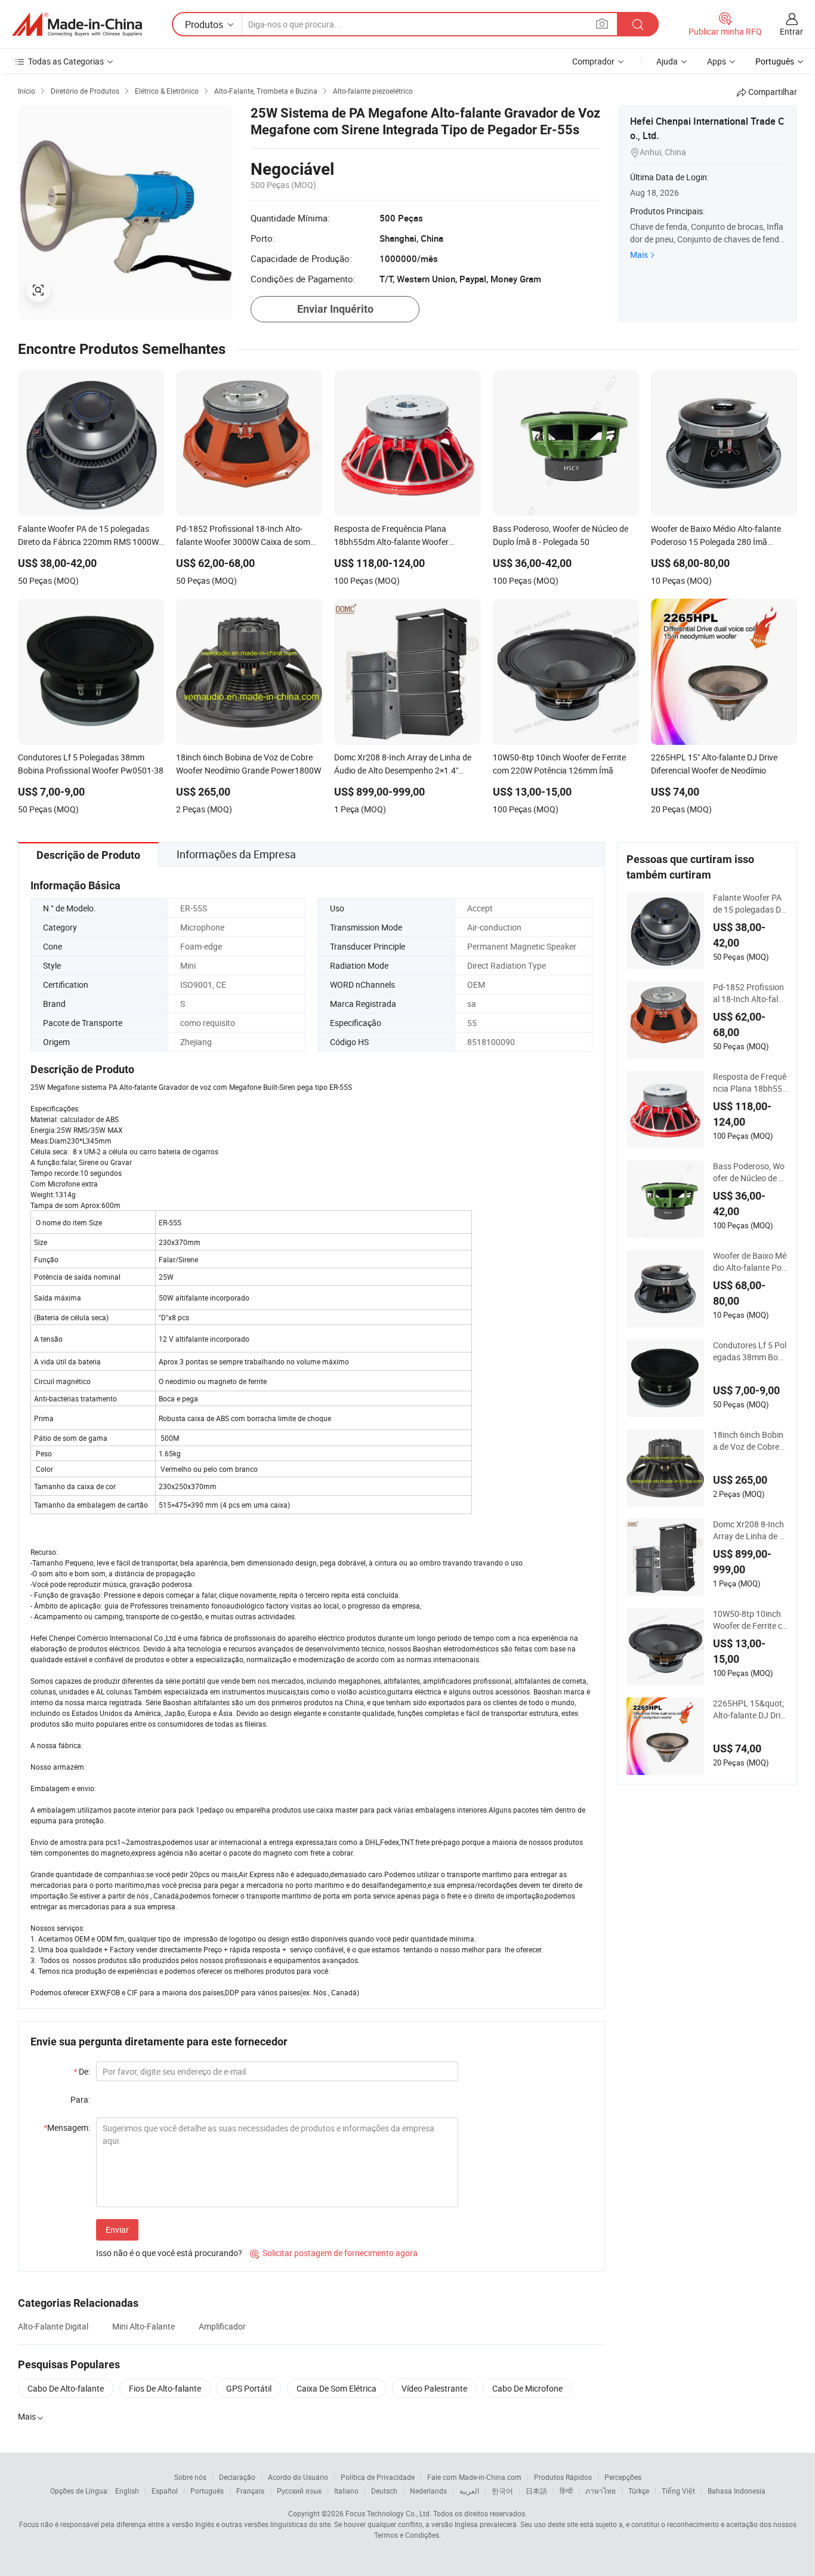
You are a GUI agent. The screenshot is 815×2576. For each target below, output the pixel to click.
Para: (80, 2099)
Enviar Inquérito (335, 309)
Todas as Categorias (66, 61)
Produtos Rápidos (563, 2477)
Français (250, 2491)
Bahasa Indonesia (737, 2491)
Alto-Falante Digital (53, 2326)
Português (207, 2491)
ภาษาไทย (601, 2491)
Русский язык (299, 2491)
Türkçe (639, 2491)
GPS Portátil (249, 2388)
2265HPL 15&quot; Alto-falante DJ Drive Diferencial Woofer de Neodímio (750, 1709)
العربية (469, 2491)
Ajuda (667, 61)
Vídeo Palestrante (434, 2388)
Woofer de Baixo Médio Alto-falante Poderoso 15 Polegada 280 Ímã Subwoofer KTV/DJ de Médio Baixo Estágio (750, 1262)
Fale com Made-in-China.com (474, 2477)
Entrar (791, 31)
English (127, 2491)
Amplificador (222, 2326)
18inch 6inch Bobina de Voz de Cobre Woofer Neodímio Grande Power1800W (750, 1441)
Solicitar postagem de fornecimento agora (334, 2253)
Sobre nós (190, 2477)
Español (165, 2491)
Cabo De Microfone (527, 2388)
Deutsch (384, 2491)
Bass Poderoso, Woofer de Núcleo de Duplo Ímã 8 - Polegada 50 (749, 1172)
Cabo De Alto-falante (66, 2388)
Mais (639, 255)
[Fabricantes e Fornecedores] (77, 24)
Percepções (623, 2477)
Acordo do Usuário (298, 2477)
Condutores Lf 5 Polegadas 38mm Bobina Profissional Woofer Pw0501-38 (750, 1351)
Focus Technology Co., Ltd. (388, 2513)
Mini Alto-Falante (143, 2326)
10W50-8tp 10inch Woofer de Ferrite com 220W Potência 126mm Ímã (750, 1620)
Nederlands (428, 2491)
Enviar (117, 2230)
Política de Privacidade (378, 2477)
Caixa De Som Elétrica (337, 2388)
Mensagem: (67, 2127)
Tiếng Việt (678, 2491)
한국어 (502, 2491)
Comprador (593, 61)
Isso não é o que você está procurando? (169, 2253)
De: (82, 2071)
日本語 (536, 2491)
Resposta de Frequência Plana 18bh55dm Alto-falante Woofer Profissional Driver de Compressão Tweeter (750, 1083)
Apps (717, 61)
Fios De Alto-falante (165, 2388)
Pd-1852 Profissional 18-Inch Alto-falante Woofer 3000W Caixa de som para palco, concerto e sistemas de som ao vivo (750, 993)
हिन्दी (566, 2491)
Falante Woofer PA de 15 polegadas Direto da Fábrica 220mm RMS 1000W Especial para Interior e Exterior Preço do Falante (749, 904)
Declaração (237, 2477)
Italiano (346, 2491)
